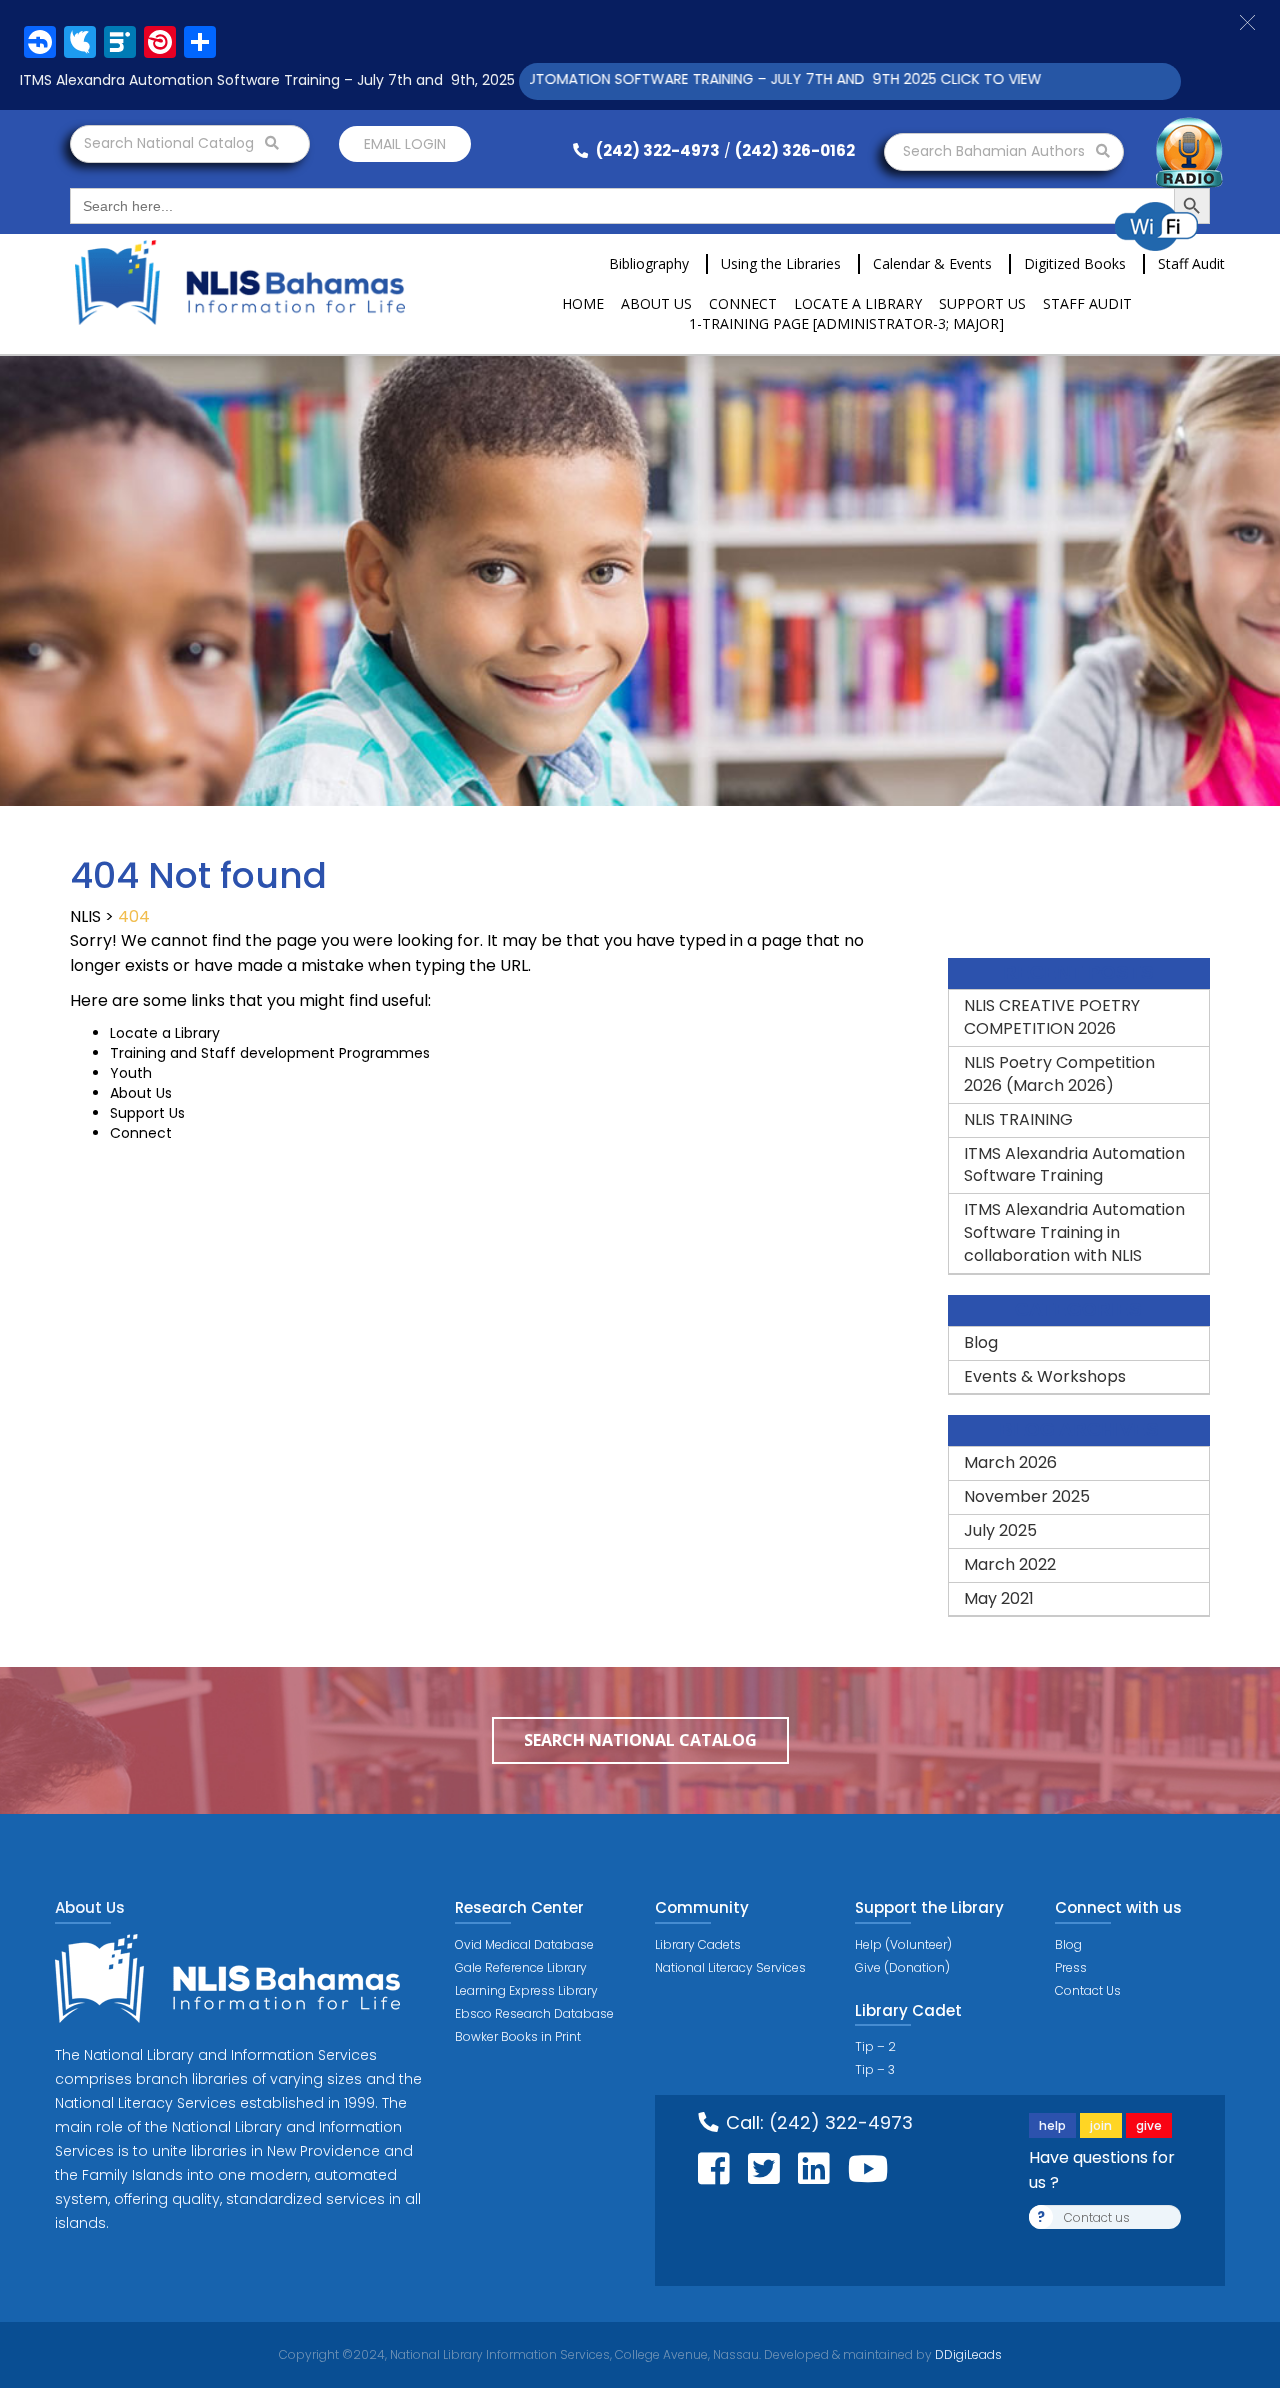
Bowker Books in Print (518, 2036)
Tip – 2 (875, 2046)
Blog (981, 1342)
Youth (131, 1073)
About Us (656, 303)
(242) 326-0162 (795, 150)
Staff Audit (1191, 263)
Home (583, 303)
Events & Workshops (1045, 1376)
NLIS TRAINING (1018, 1119)
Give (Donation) (902, 1967)
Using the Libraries (781, 263)
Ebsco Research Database (534, 2013)
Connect (743, 303)
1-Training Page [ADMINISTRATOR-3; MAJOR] (846, 323)
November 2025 (1027, 1496)
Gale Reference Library (521, 1967)
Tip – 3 (875, 2069)
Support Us (982, 303)
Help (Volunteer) (903, 1944)
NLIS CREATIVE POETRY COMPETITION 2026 (1052, 1017)
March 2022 (1010, 1564)
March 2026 (1010, 1462)
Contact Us (1088, 1990)
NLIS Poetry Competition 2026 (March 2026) (1059, 1074)
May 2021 (999, 1598)
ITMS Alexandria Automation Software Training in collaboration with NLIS (1074, 1232)
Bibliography (649, 263)
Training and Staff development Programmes (270, 1053)
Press (1071, 1967)
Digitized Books (1075, 263)
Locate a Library (858, 303)
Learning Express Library (526, 1990)
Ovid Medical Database (524, 1944)
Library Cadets (698, 1944)
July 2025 (1000, 1530)
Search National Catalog (171, 143)
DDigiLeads (967, 2354)
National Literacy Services (730, 1967)
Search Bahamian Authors (996, 151)
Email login (405, 144)
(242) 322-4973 (656, 150)
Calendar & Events (932, 263)
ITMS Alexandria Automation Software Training (1074, 1165)
